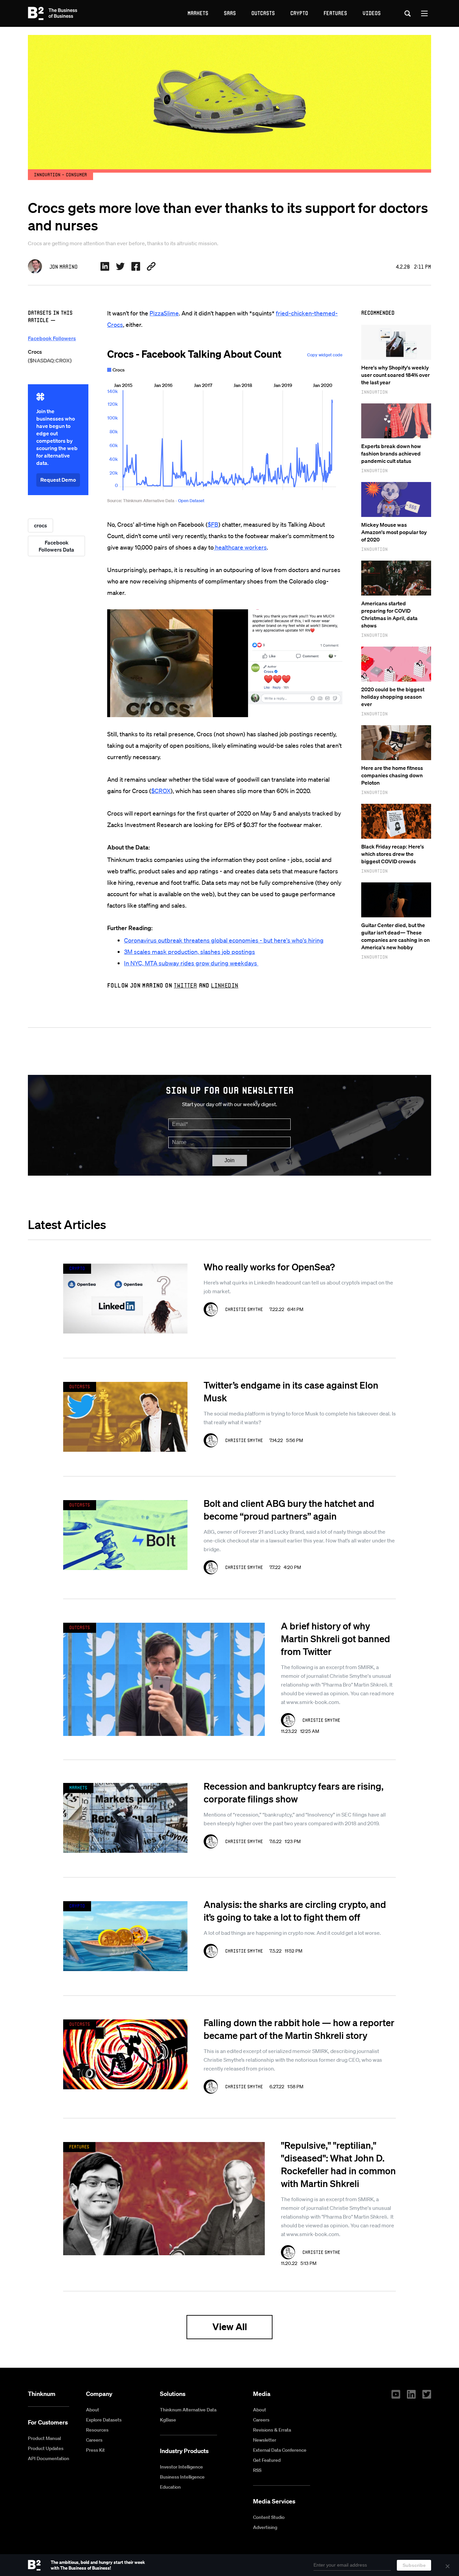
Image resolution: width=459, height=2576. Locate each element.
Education (170, 2487)
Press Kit (95, 2450)
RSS (257, 2470)
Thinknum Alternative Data (188, 2410)
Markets (198, 13)
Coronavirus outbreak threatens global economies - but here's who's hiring (224, 940)
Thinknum (42, 2394)
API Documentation (49, 2458)
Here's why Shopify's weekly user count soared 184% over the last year (395, 375)
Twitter (185, 985)
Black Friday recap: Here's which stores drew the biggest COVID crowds (393, 854)
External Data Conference (280, 2450)
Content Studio (269, 2517)
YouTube (396, 2394)
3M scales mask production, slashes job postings (190, 952)
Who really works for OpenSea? (269, 1267)
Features (335, 13)
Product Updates (46, 2448)
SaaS (230, 13)
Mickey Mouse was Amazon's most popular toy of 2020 (394, 532)
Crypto (299, 13)
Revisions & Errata (272, 2430)
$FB (213, 524)
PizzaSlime (164, 313)
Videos (372, 13)
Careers (94, 2440)
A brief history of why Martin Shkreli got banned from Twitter (336, 1639)
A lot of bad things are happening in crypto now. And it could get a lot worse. (292, 1933)
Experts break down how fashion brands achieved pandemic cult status (391, 453)
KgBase (168, 2420)
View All (230, 2327)
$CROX (161, 791)
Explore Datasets (104, 2420)
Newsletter (265, 2440)
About (93, 2410)
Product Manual (44, 2438)
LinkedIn (225, 985)
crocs (40, 525)
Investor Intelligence (181, 2467)
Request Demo (58, 480)
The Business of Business (53, 13)
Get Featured (267, 2460)
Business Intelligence (182, 2477)
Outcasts (263, 13)
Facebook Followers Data (56, 546)
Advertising (265, 2527)
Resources (97, 2430)
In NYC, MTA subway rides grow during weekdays (191, 963)
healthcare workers (240, 547)
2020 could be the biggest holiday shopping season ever (393, 697)
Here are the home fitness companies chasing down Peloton (392, 775)
